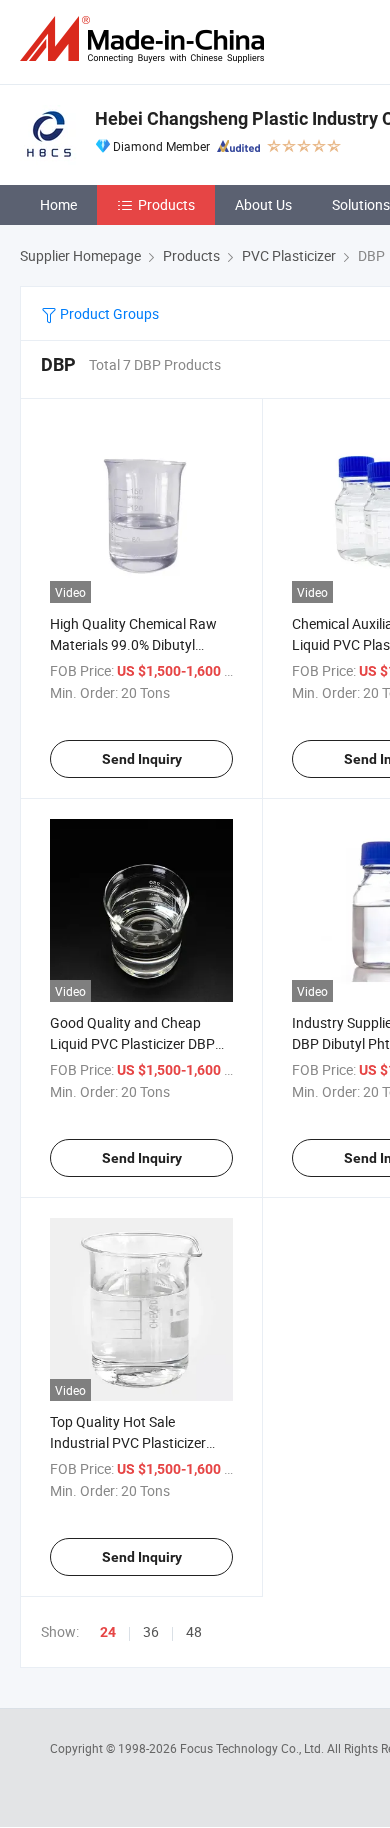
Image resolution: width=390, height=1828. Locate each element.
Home (58, 204)
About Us (263, 204)
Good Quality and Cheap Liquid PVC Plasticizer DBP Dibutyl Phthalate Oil (132, 1043)
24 (108, 1632)
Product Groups (108, 313)
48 (194, 1631)
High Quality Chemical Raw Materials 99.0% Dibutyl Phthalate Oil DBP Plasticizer (138, 644)
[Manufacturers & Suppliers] (146, 39)
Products (166, 204)
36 (151, 1631)
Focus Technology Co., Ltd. (253, 1748)
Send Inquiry (142, 759)
